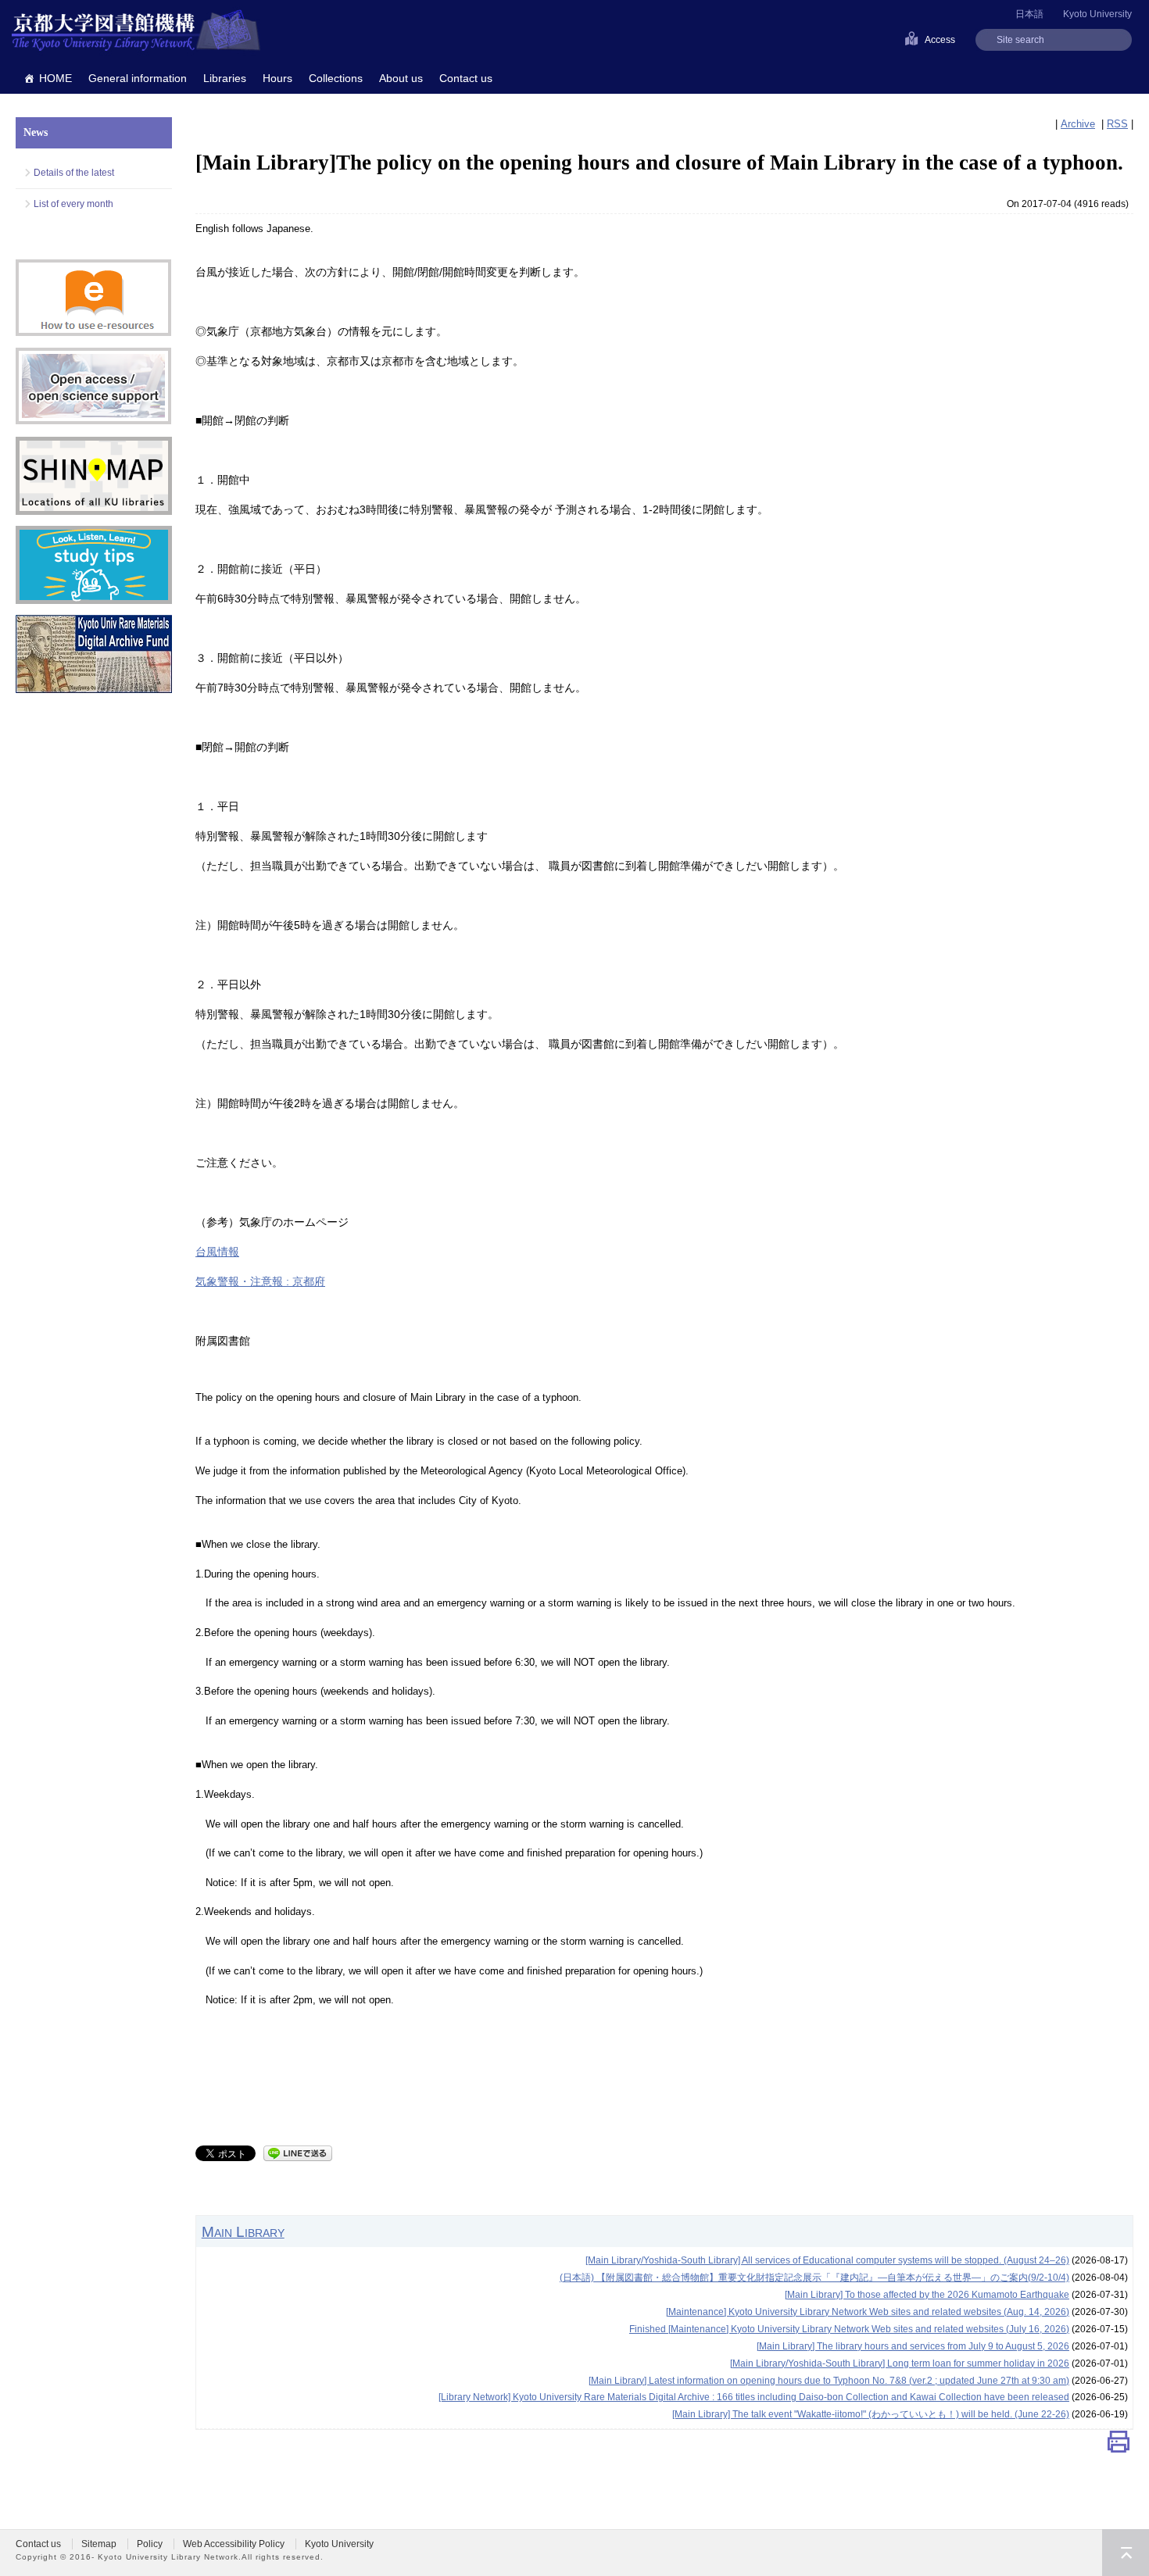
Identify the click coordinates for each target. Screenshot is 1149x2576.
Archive (1078, 124)
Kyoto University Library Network (136, 31)
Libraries (225, 78)
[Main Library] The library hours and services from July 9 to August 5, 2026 (913, 2346)
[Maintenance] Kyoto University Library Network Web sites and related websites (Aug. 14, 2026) (868, 2312)
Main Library (243, 2231)
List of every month (73, 204)
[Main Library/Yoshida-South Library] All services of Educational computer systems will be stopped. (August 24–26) (827, 2260)
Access (940, 40)
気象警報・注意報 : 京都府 (260, 1281)
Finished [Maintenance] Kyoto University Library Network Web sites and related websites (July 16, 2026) (849, 2329)
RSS (1117, 124)
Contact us (466, 78)
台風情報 (217, 1252)
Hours (277, 78)
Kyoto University (1097, 14)
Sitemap (99, 2544)
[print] (1119, 2445)
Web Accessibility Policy (234, 2544)
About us (401, 78)
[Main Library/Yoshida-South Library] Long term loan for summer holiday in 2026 (900, 2363)
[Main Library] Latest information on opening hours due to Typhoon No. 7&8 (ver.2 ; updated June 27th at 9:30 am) (829, 2381)
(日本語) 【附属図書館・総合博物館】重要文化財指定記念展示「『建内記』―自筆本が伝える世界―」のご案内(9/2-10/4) (814, 2278)
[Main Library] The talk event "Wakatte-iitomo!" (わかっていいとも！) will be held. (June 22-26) (871, 2414)
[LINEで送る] (298, 2152)
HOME (55, 78)
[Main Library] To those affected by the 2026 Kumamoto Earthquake (927, 2295)
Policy (150, 2544)
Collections (336, 78)
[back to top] (1126, 2553)
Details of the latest (74, 173)
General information (138, 78)
